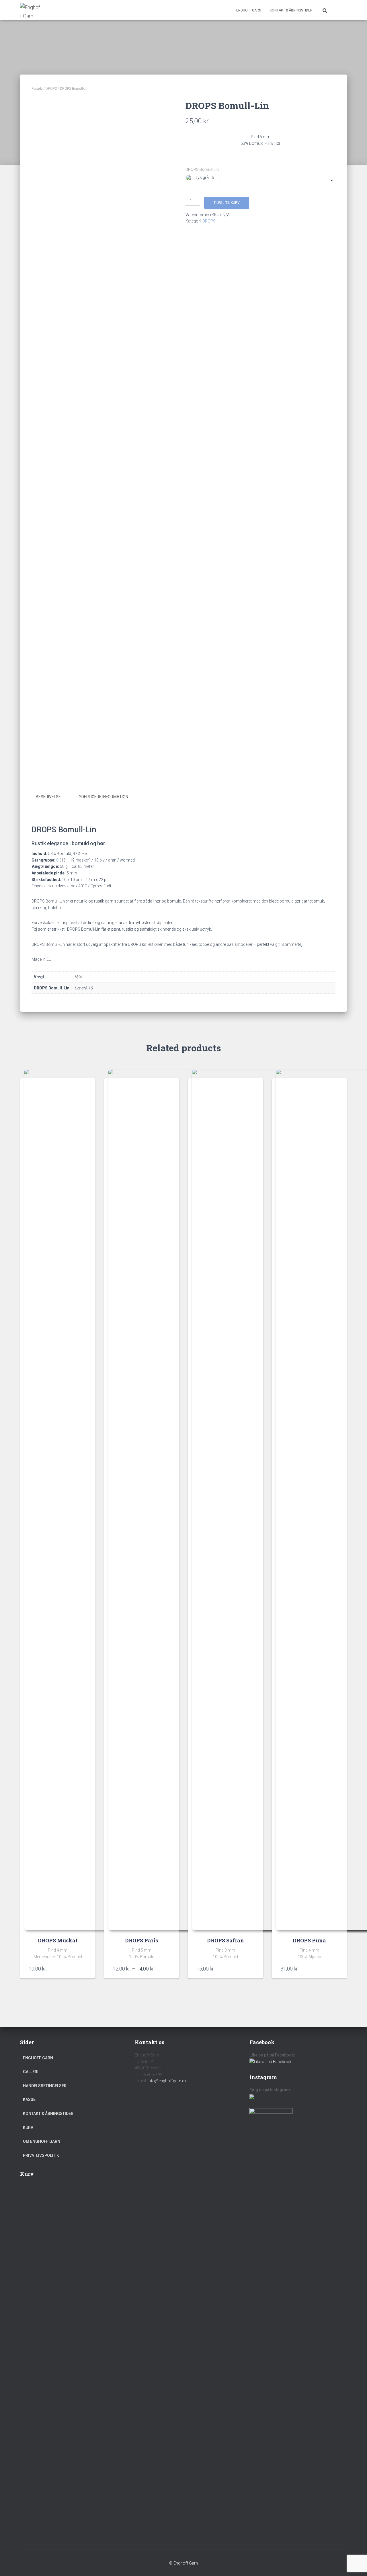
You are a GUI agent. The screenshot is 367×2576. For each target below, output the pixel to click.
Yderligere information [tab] (104, 797)
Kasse (29, 2100)
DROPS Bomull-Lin (202, 169)
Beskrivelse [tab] (48, 797)
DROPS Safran (226, 1940)
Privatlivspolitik (41, 2155)
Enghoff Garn (249, 10)
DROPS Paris (141, 1940)
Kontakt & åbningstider (48, 2114)
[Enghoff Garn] (31, 10)
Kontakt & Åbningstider (291, 10)
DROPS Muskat (58, 1940)
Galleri (31, 2072)
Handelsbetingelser (45, 2086)
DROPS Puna (309, 1940)
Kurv (28, 2128)
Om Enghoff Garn (42, 2141)
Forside (37, 89)
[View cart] (340, 10)
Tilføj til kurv (227, 203)
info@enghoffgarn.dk (167, 2081)
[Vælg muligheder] (84, 1968)
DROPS (51, 89)
